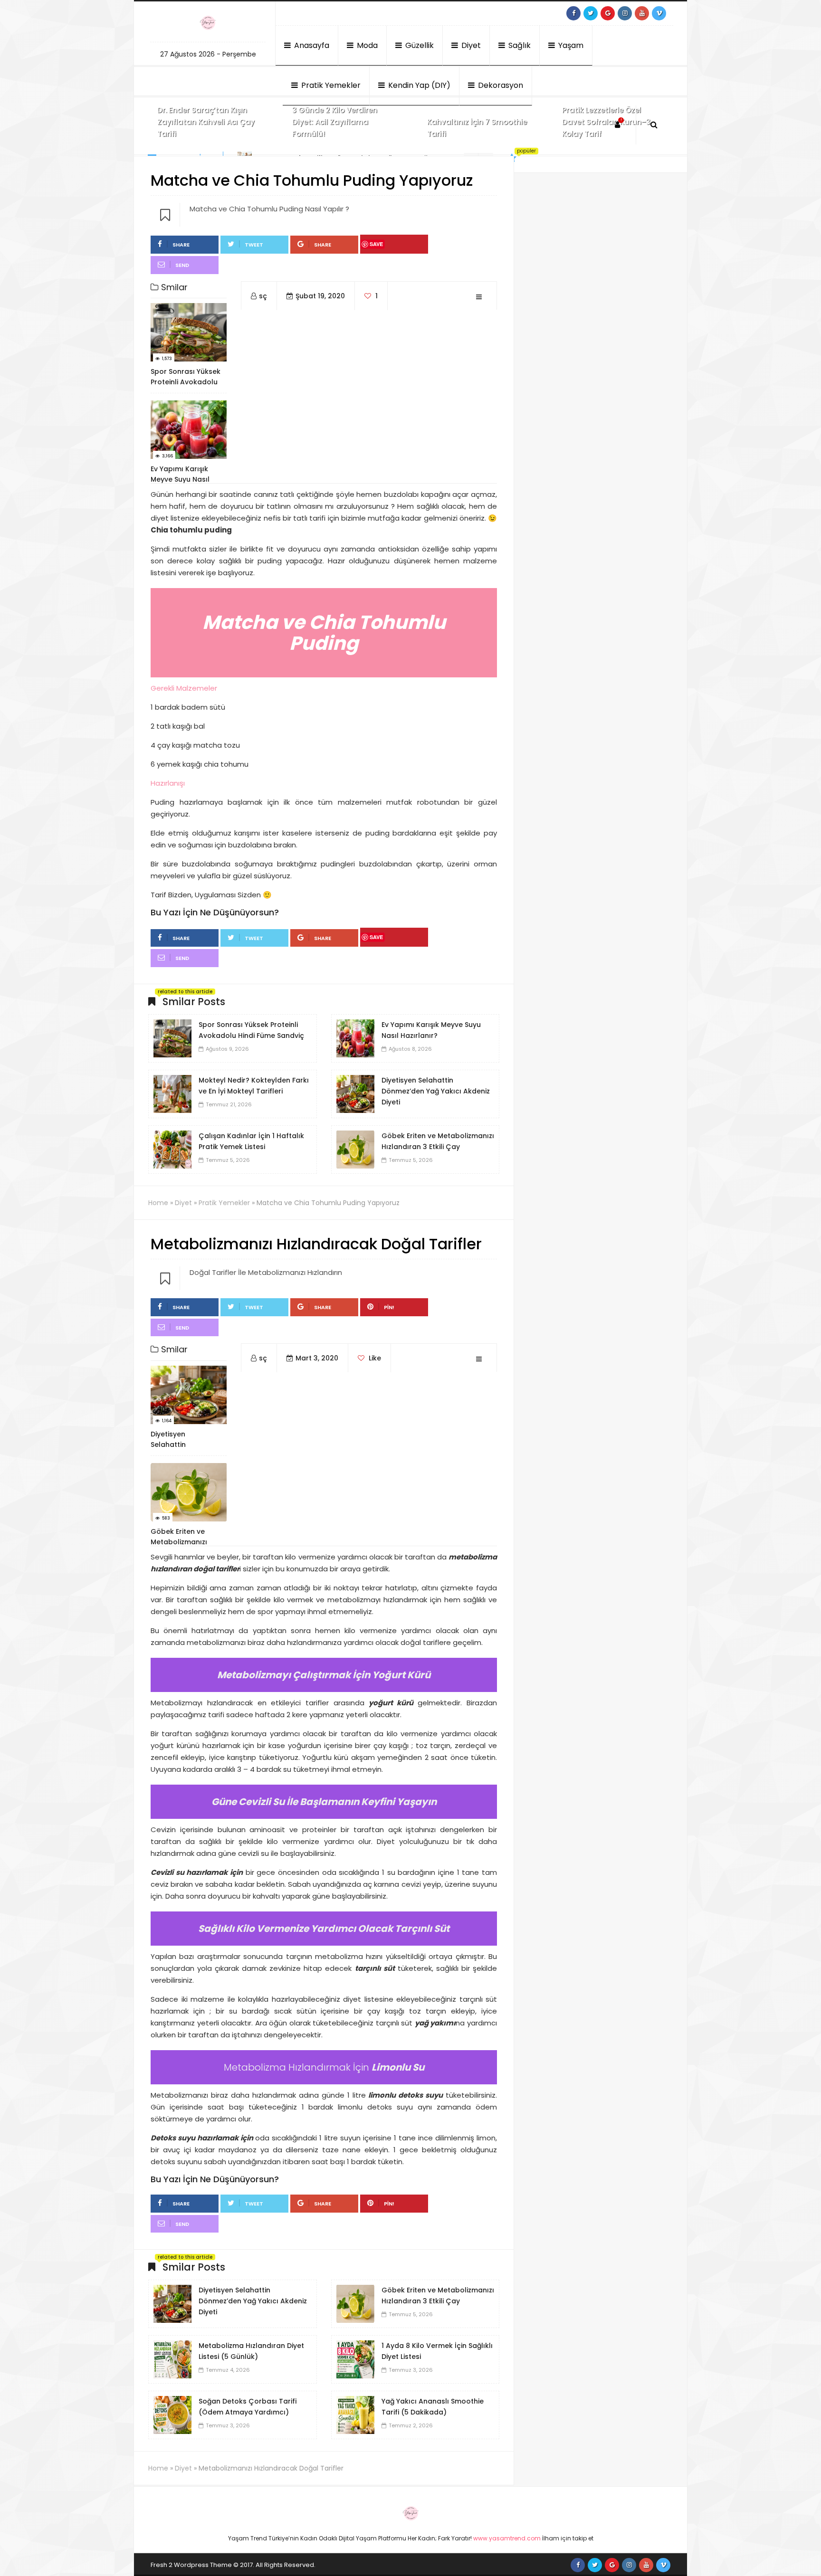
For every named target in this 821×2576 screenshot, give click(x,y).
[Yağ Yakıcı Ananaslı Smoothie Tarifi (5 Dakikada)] (355, 2414)
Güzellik (419, 45)
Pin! (389, 1307)
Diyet (470, 45)
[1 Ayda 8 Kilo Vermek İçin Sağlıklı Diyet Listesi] (355, 2359)
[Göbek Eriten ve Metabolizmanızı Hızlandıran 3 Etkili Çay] (355, 1149)
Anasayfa (311, 45)
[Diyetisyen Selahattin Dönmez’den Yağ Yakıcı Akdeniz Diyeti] (355, 1093)
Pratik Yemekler (330, 85)
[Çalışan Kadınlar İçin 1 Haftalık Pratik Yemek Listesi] (172, 1149)
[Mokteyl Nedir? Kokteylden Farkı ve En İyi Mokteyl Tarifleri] (172, 1093)
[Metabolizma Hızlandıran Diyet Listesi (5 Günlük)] (172, 2359)
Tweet (254, 245)
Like (374, 1358)
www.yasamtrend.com (507, 2538)
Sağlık (519, 45)
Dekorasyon (500, 85)
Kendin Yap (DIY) (418, 85)
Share (181, 245)
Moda (366, 45)
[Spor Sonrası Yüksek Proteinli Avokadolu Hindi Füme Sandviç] (172, 1038)
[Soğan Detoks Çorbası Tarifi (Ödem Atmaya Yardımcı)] (172, 2414)
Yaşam (570, 45)
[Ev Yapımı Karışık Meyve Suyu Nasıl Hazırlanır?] (355, 1038)
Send (182, 265)
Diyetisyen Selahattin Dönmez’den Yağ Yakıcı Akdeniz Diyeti (436, 1091)
